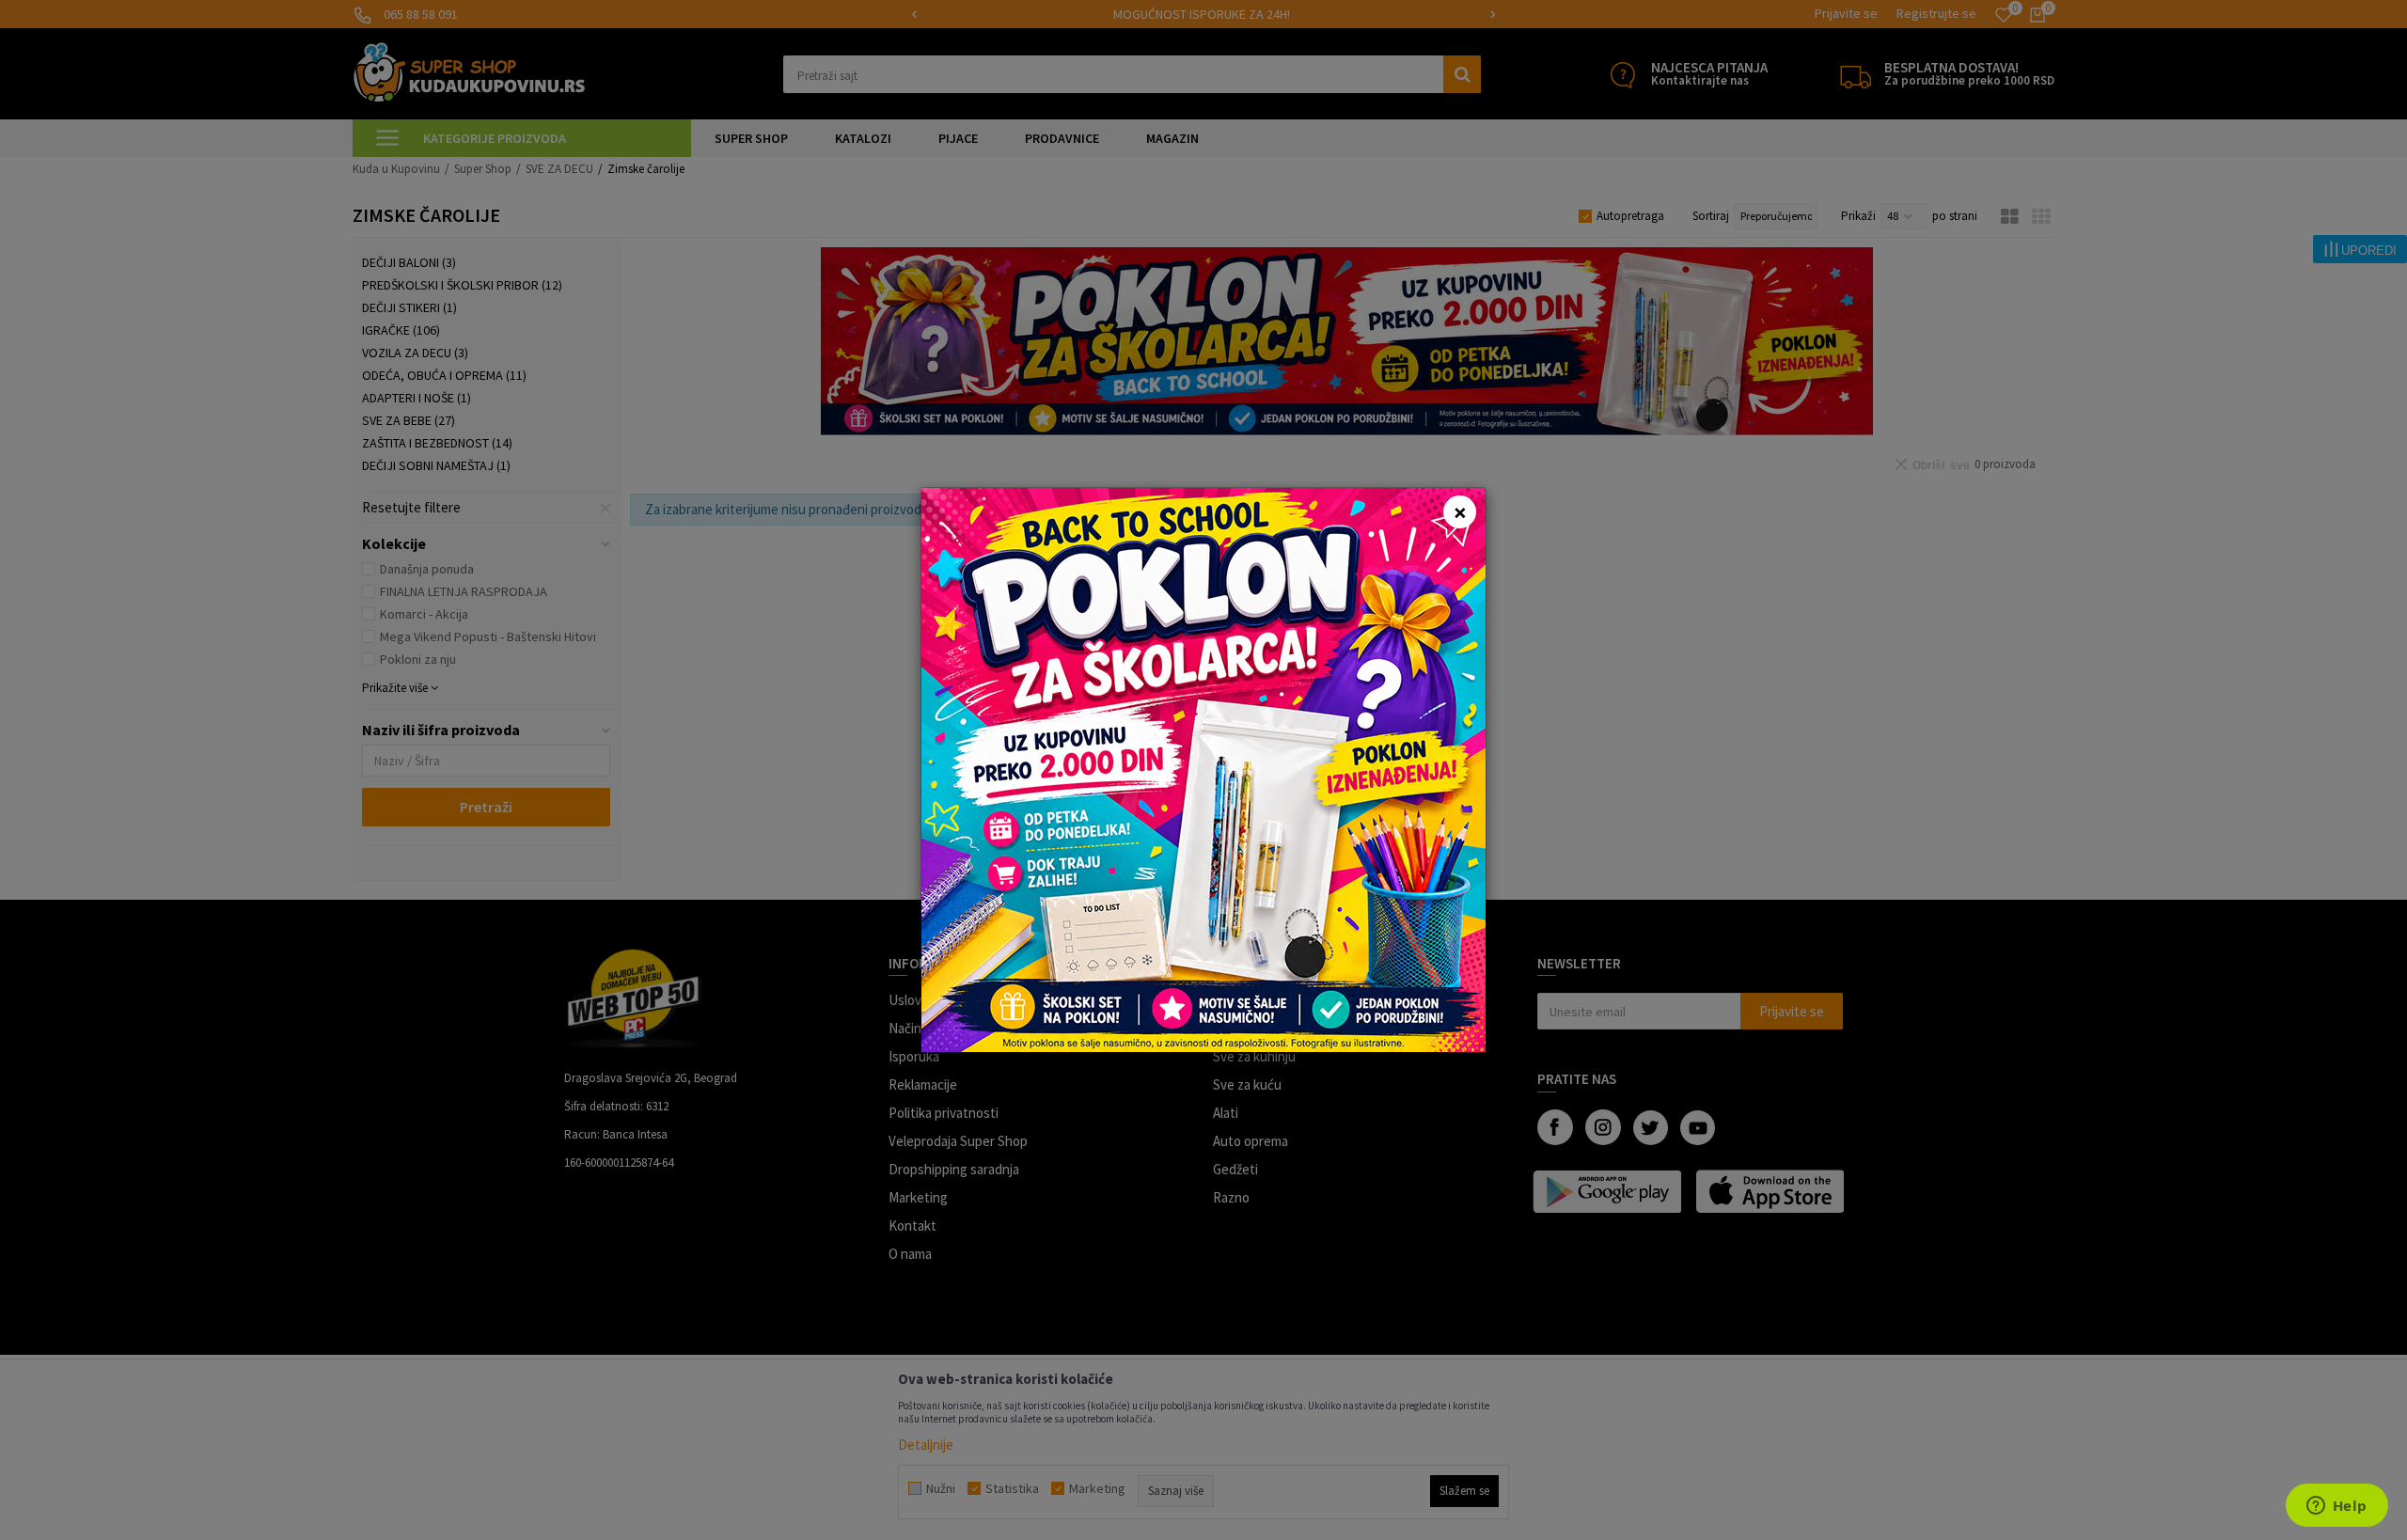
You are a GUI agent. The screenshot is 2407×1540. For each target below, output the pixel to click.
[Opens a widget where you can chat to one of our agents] (2336, 1507)
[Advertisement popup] (1203, 769)
